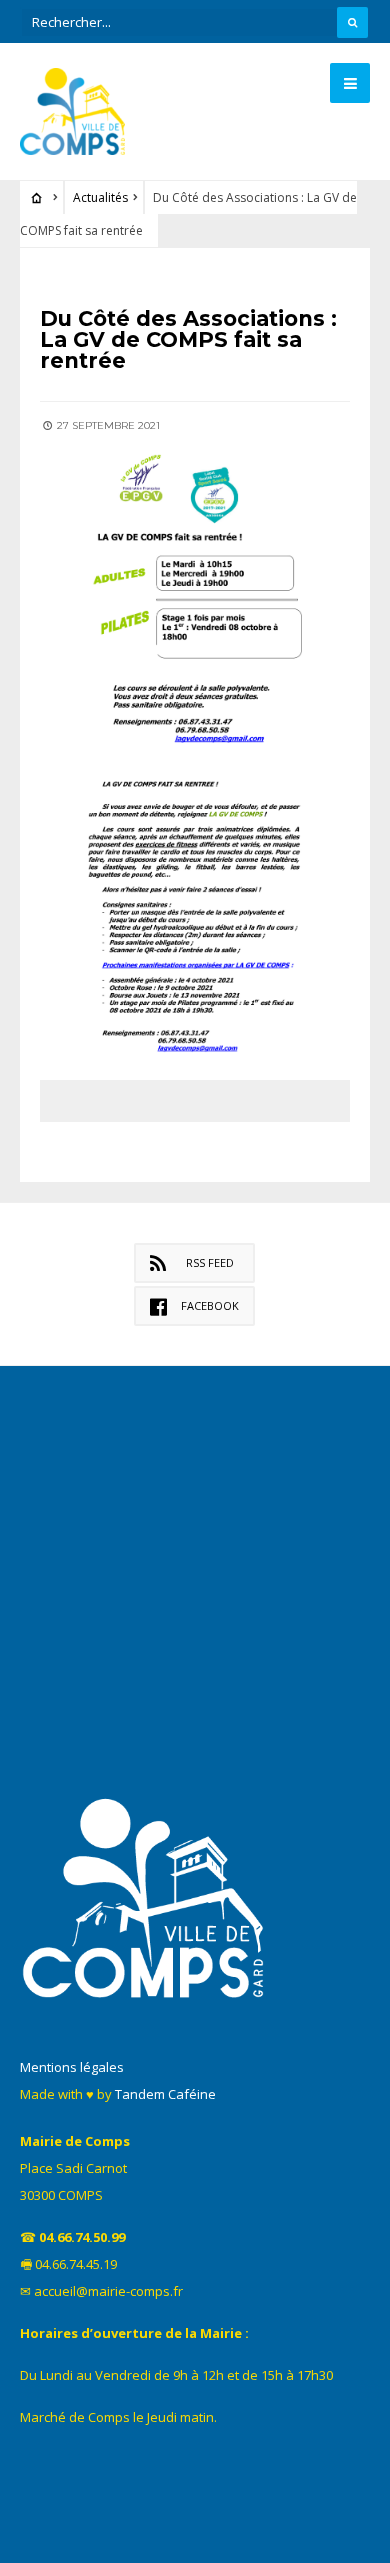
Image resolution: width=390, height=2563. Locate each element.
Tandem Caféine (165, 2094)
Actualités (100, 197)
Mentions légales (72, 2067)
